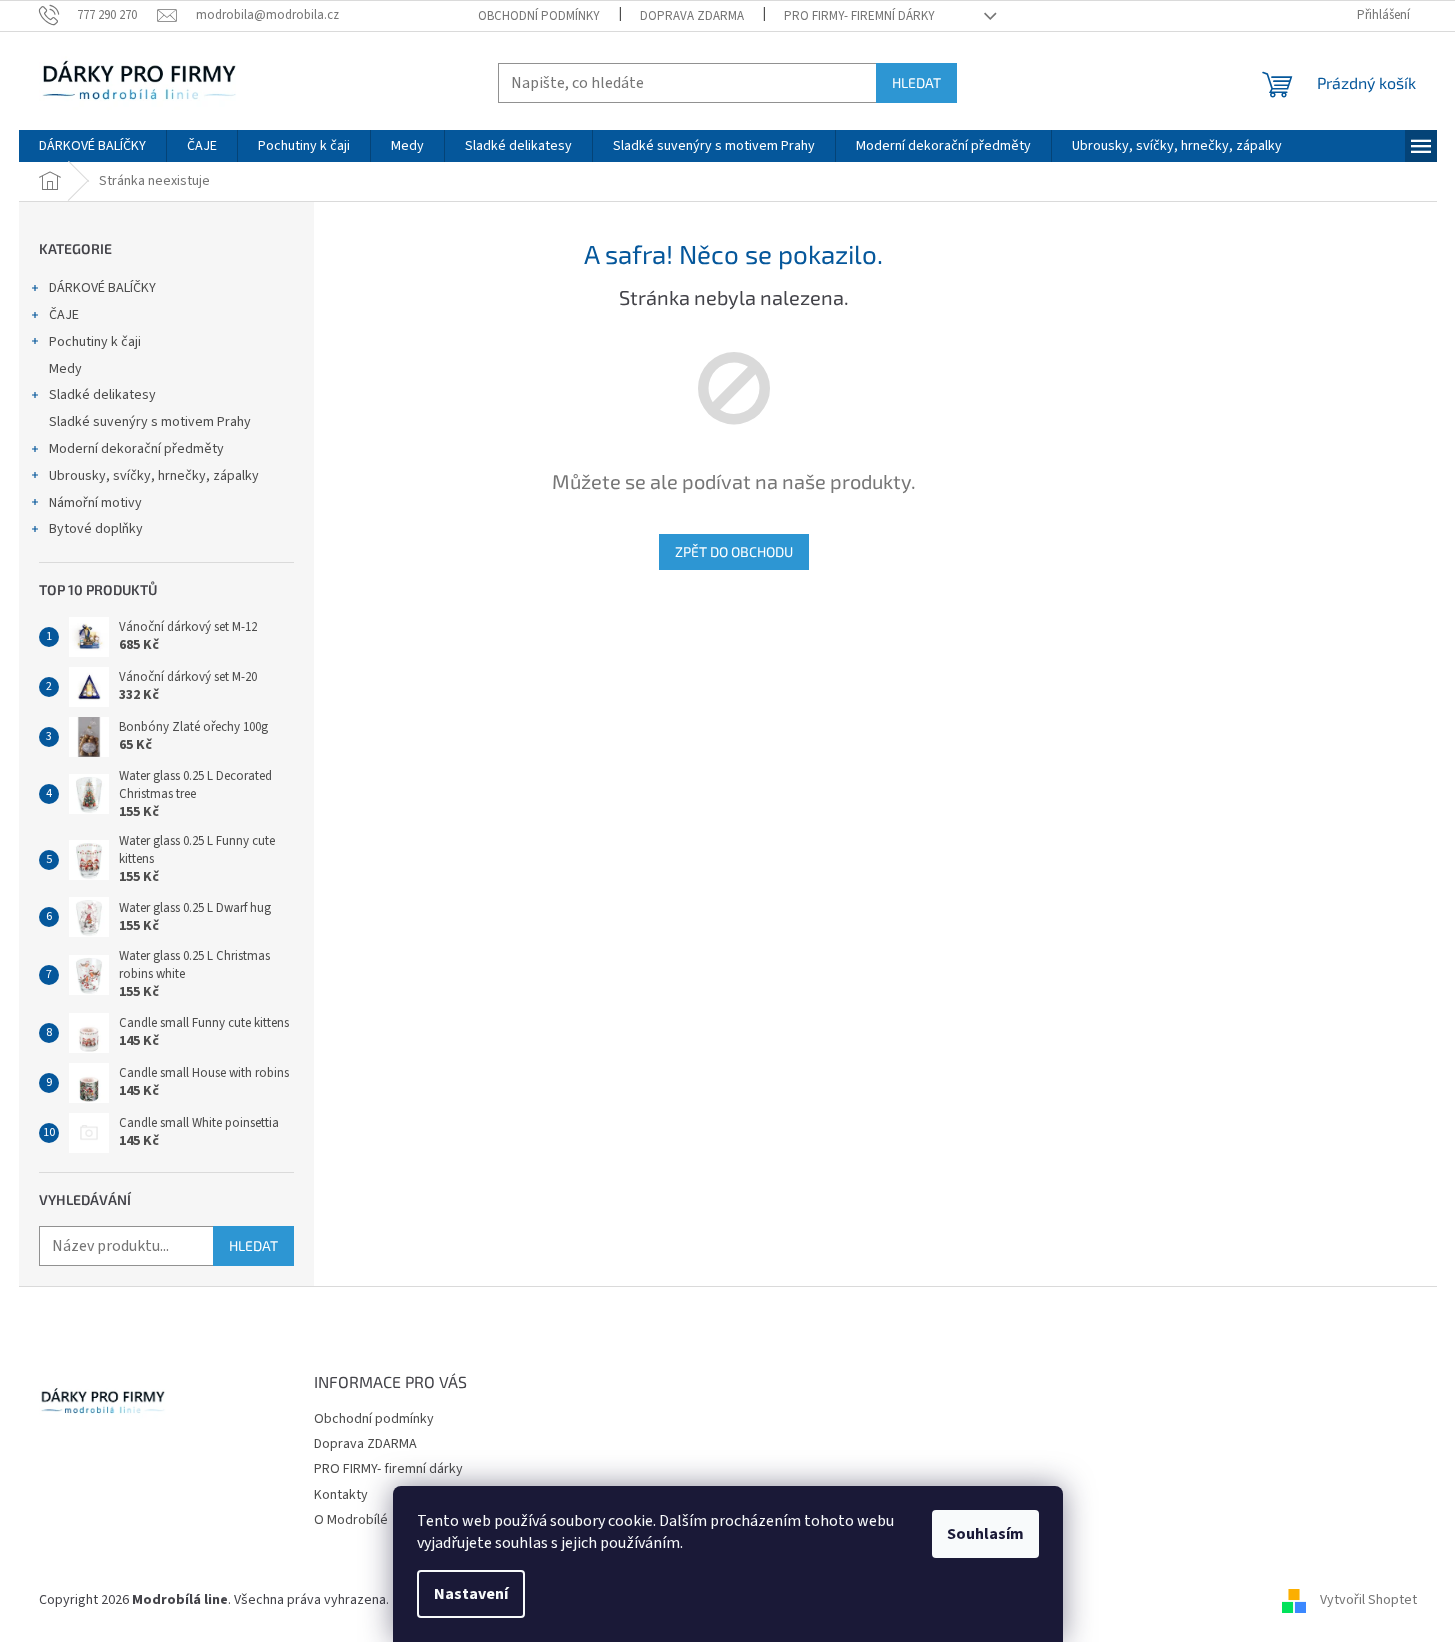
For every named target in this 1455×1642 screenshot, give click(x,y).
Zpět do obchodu (734, 551)
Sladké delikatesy (102, 395)
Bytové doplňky (96, 529)
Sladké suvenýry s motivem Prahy (150, 422)
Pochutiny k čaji (95, 342)
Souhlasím (985, 1534)
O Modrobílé (351, 1520)
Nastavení (471, 1594)
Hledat (916, 82)
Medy (65, 369)
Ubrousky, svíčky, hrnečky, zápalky (154, 476)
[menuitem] (92, 146)
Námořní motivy (95, 503)
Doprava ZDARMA (692, 16)
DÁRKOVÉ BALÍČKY (102, 288)
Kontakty (341, 1495)
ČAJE (64, 315)
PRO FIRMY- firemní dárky (859, 16)
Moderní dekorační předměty (136, 449)
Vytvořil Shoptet (1368, 1600)
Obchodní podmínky (539, 16)
